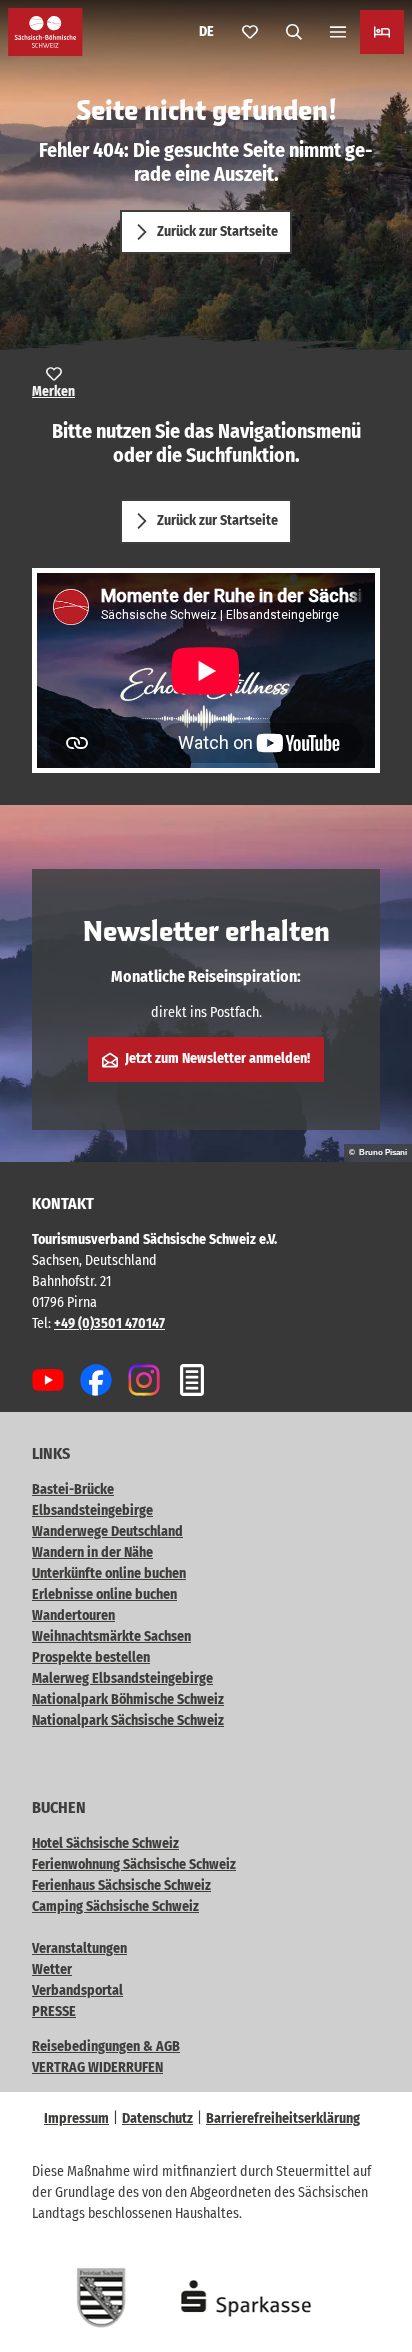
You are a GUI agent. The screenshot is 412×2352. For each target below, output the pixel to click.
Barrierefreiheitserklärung (283, 2118)
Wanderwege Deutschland (107, 1531)
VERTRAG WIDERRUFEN (97, 2067)
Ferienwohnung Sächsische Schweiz (134, 1864)
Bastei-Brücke (73, 1489)
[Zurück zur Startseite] (45, 32)
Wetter (52, 1969)
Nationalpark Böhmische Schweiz (128, 1699)
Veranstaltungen (79, 1948)
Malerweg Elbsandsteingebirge (122, 1678)
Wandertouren (73, 1615)
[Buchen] (382, 32)
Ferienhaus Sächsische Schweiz (121, 1885)
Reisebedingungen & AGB (106, 2046)
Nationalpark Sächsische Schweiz (128, 1720)
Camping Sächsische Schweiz (115, 1906)
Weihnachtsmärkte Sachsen (111, 1636)
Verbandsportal (77, 1990)
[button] (372, 2272)
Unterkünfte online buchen (109, 1573)
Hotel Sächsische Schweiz (105, 1843)
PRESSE (54, 2011)
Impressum (76, 2118)
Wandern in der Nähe (92, 1552)
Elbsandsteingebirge (92, 1510)
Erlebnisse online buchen (104, 1594)
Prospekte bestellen (91, 1657)
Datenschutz (157, 2118)
